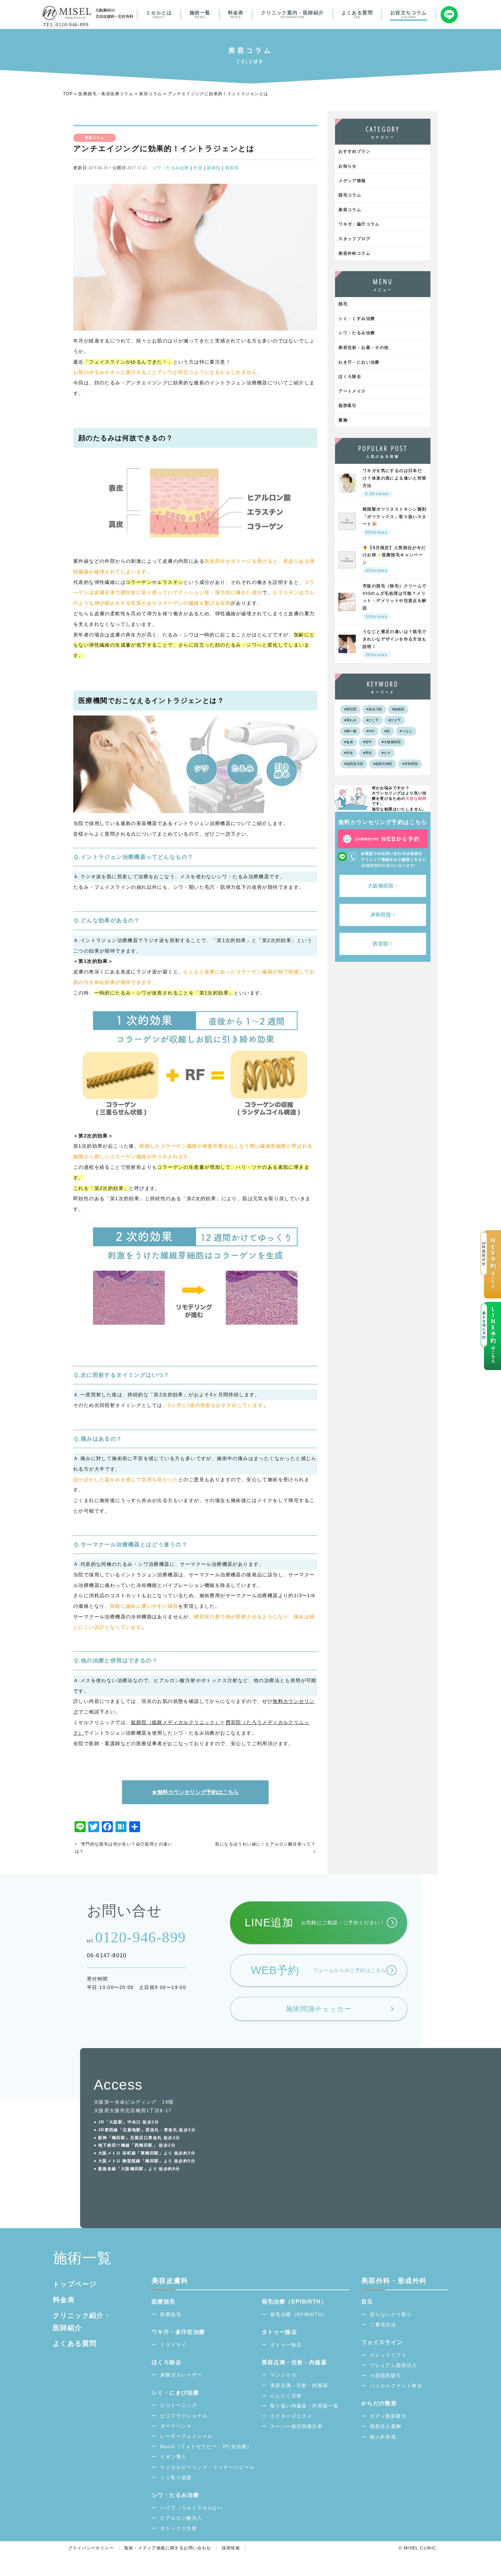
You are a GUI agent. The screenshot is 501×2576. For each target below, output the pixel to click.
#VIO (370, 731)
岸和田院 (381, 915)
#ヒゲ (386, 753)
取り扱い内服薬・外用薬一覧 (304, 2406)
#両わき (350, 720)
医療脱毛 (171, 2314)
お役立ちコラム (409, 14)
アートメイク (352, 391)
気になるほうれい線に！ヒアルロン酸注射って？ (265, 1844)
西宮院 (232, 168)
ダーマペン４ (176, 2426)
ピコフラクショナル (184, 2416)
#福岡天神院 (383, 764)
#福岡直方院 (354, 764)
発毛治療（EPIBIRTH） (299, 2314)
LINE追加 (315, 1923)
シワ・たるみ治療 (171, 168)
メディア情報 (352, 181)
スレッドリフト (388, 2355)
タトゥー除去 (286, 2345)
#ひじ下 (373, 720)
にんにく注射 (286, 2396)
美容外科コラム (354, 253)
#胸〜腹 (350, 731)
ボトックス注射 (179, 2528)
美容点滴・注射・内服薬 (299, 2385)
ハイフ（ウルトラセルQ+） (193, 2508)
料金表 (236, 14)
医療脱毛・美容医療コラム (106, 94)
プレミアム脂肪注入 (393, 2365)
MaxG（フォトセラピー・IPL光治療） (206, 2446)
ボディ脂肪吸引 (388, 2416)
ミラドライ (173, 2345)
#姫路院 (398, 709)
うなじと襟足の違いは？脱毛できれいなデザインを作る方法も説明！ (395, 643)
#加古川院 (374, 709)
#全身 (349, 742)
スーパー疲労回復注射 (297, 2426)
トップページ (75, 2284)
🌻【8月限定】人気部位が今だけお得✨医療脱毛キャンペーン (394, 559)
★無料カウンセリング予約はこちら (195, 1792)
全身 (198, 168)
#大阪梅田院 (391, 742)
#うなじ (406, 731)
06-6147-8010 (107, 1955)
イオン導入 (173, 2457)
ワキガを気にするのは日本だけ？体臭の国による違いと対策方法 (395, 482)
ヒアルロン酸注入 (181, 2518)
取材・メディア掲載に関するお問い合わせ (168, 2548)
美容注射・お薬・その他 (363, 348)
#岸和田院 (410, 764)
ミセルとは (159, 14)
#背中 (367, 742)
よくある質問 (357, 14)
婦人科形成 (383, 2437)
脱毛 (343, 304)
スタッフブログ (354, 239)
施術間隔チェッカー (319, 2009)
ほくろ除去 (350, 377)
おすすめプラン (354, 151)
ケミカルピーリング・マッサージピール (207, 2467)
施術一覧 (200, 14)
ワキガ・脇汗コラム (359, 224)
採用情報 (231, 2548)
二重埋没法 (383, 2325)
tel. (136, 1937)
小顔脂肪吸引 (385, 2375)
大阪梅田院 (381, 886)
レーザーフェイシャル (186, 2436)
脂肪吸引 (348, 406)
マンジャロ (283, 2375)
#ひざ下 (395, 720)
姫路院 (214, 168)
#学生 (349, 753)
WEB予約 (319, 1970)
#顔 (387, 731)
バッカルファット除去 (396, 2386)
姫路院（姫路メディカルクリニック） (176, 1722)
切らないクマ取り (391, 2314)
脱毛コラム (350, 195)
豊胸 (343, 420)
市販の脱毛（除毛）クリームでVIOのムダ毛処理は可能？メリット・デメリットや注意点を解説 (395, 601)
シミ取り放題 (176, 2477)
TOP (68, 94)
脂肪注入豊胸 (385, 2426)
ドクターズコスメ (291, 2416)
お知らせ (348, 166)
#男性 (367, 753)
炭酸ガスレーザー (181, 2375)
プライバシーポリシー (91, 2548)
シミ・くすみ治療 (357, 319)
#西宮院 (350, 709)
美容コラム (150, 94)
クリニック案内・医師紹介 (293, 14)
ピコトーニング (179, 2405)
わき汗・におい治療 (359, 362)
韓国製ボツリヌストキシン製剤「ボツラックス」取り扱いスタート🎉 (395, 521)
